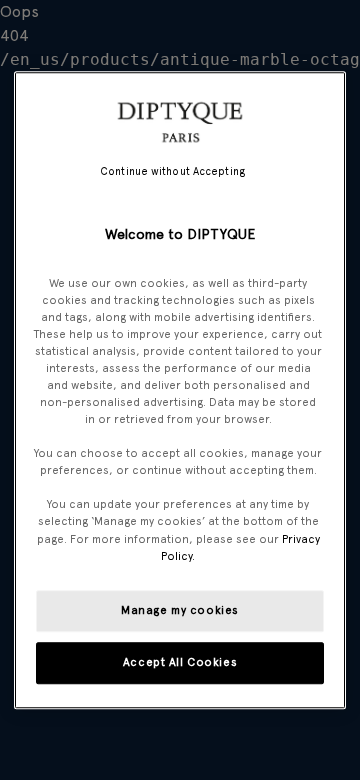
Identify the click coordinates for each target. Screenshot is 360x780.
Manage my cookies (180, 610)
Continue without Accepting (172, 171)
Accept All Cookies (180, 662)
